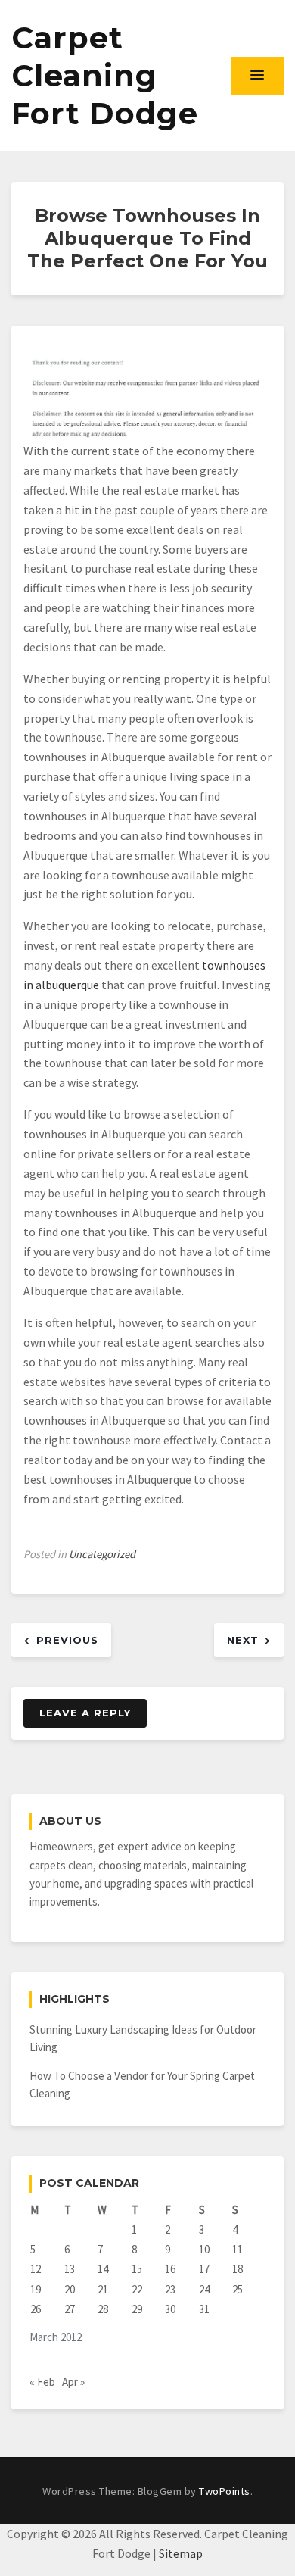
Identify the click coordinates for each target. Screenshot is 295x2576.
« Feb (42, 2382)
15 (137, 2269)
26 (36, 2309)
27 (70, 2309)
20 (70, 2289)
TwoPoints (225, 2491)
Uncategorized (102, 1554)
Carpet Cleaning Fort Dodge (105, 75)
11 (238, 2249)
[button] (257, 76)
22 (137, 2289)
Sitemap (181, 2553)
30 (170, 2309)
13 (70, 2269)
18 (238, 2269)
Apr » (73, 2382)
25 (238, 2289)
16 (170, 2269)
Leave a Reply (85, 1713)
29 (137, 2309)
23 (170, 2289)
